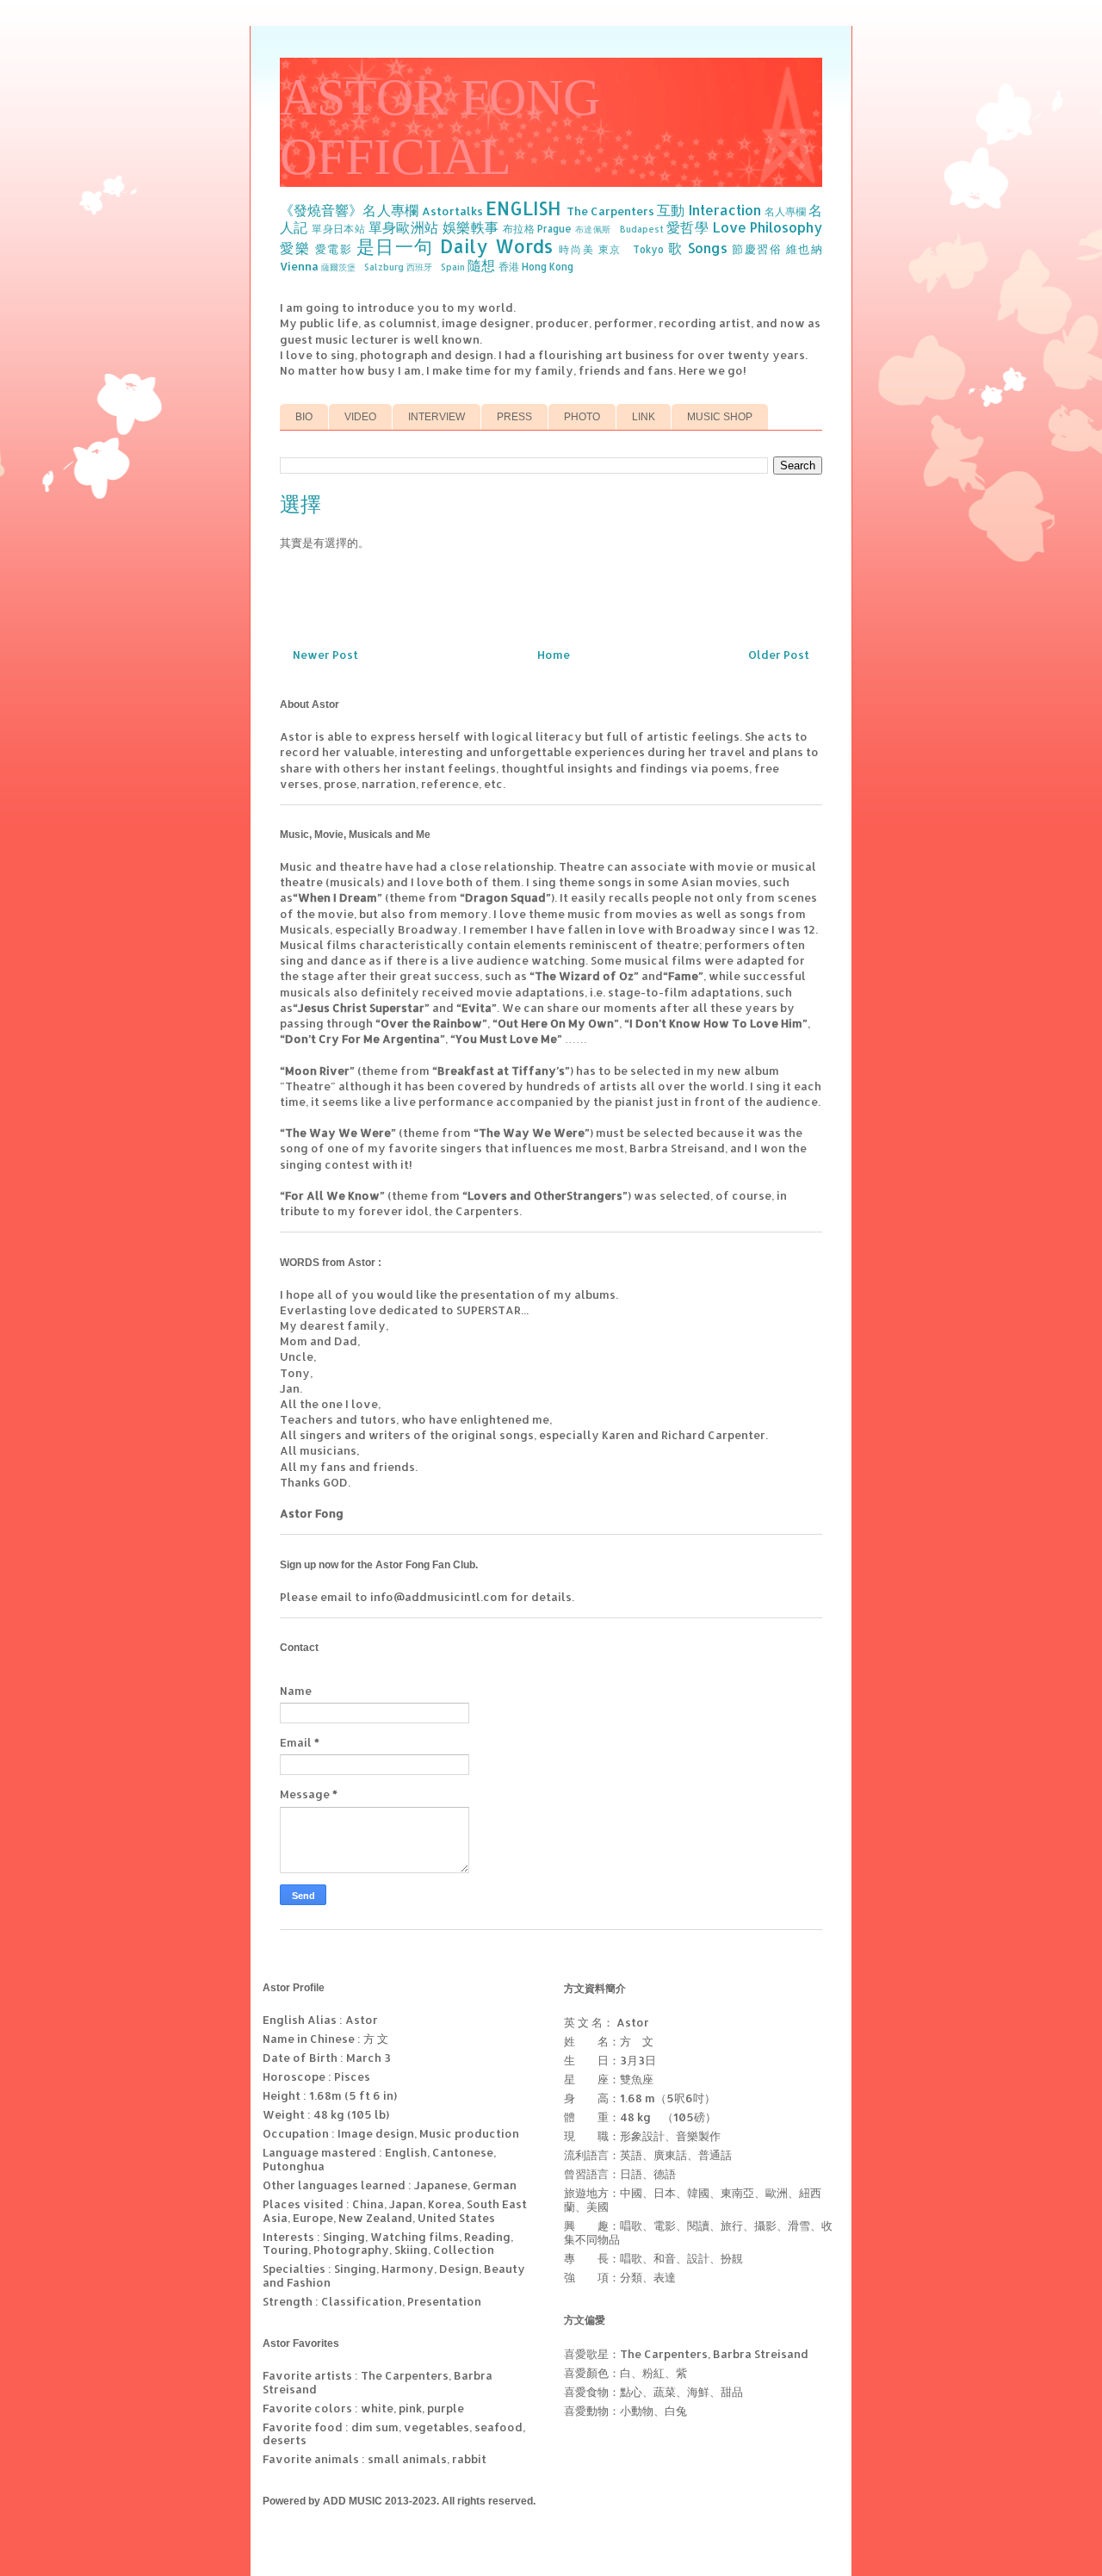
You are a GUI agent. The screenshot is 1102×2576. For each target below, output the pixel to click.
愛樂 (295, 248)
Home (554, 655)
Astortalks (452, 211)
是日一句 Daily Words (455, 246)
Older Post (779, 655)
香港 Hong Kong (536, 267)
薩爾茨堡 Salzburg (362, 267)
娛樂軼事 (471, 227)
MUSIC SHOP (720, 417)
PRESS (514, 417)
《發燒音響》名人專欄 (349, 210)
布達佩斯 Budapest (619, 229)
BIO (304, 417)
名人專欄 (785, 211)
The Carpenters (610, 211)
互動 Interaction (709, 210)
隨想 (481, 265)
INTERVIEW (436, 417)
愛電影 (334, 249)
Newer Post (325, 655)
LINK (644, 417)
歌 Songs (698, 248)
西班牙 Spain (436, 267)
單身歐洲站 (404, 227)
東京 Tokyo (631, 249)
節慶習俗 (757, 249)
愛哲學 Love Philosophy (744, 227)
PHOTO (582, 417)
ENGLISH (523, 208)
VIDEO (360, 417)
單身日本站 (338, 229)
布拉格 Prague (538, 229)
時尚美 (576, 249)
